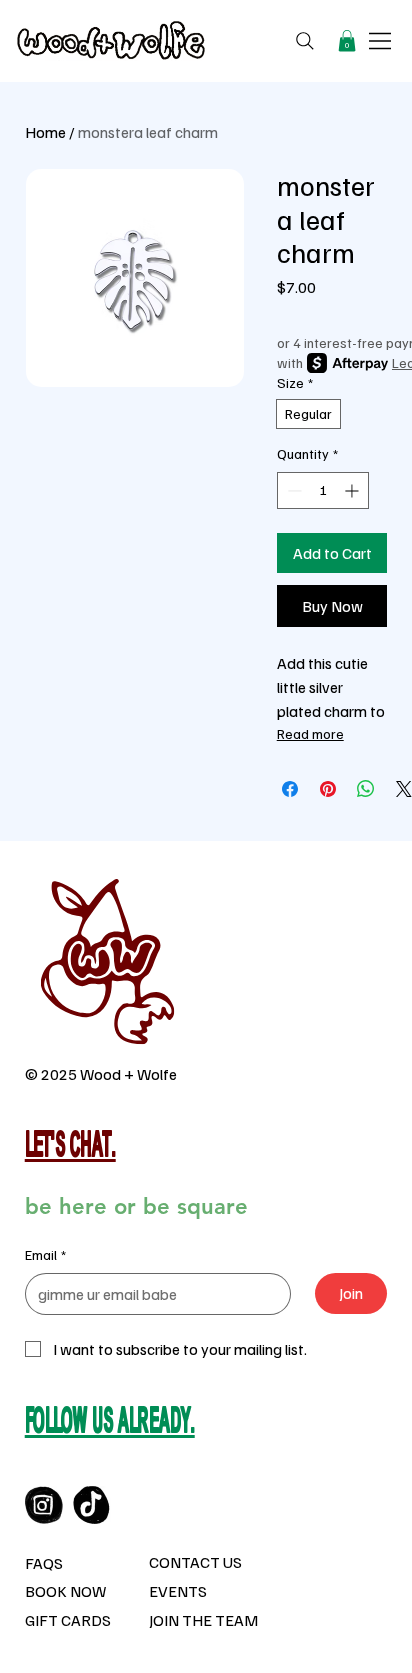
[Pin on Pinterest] (328, 789)
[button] (347, 41)
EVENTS (178, 1591)
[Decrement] (292, 490)
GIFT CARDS (68, 1620)
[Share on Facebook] (290, 789)
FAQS (44, 1563)
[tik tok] (92, 1505)
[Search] (305, 41)
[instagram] (44, 1505)
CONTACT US (195, 1562)
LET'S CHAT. (70, 1147)
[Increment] (353, 490)
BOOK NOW (65, 1591)
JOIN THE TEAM (203, 1620)
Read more (310, 733)
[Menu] (381, 41)
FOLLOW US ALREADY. (110, 1423)
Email (45, 1254)
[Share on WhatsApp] (366, 789)
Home (45, 132)
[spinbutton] (323, 490)
